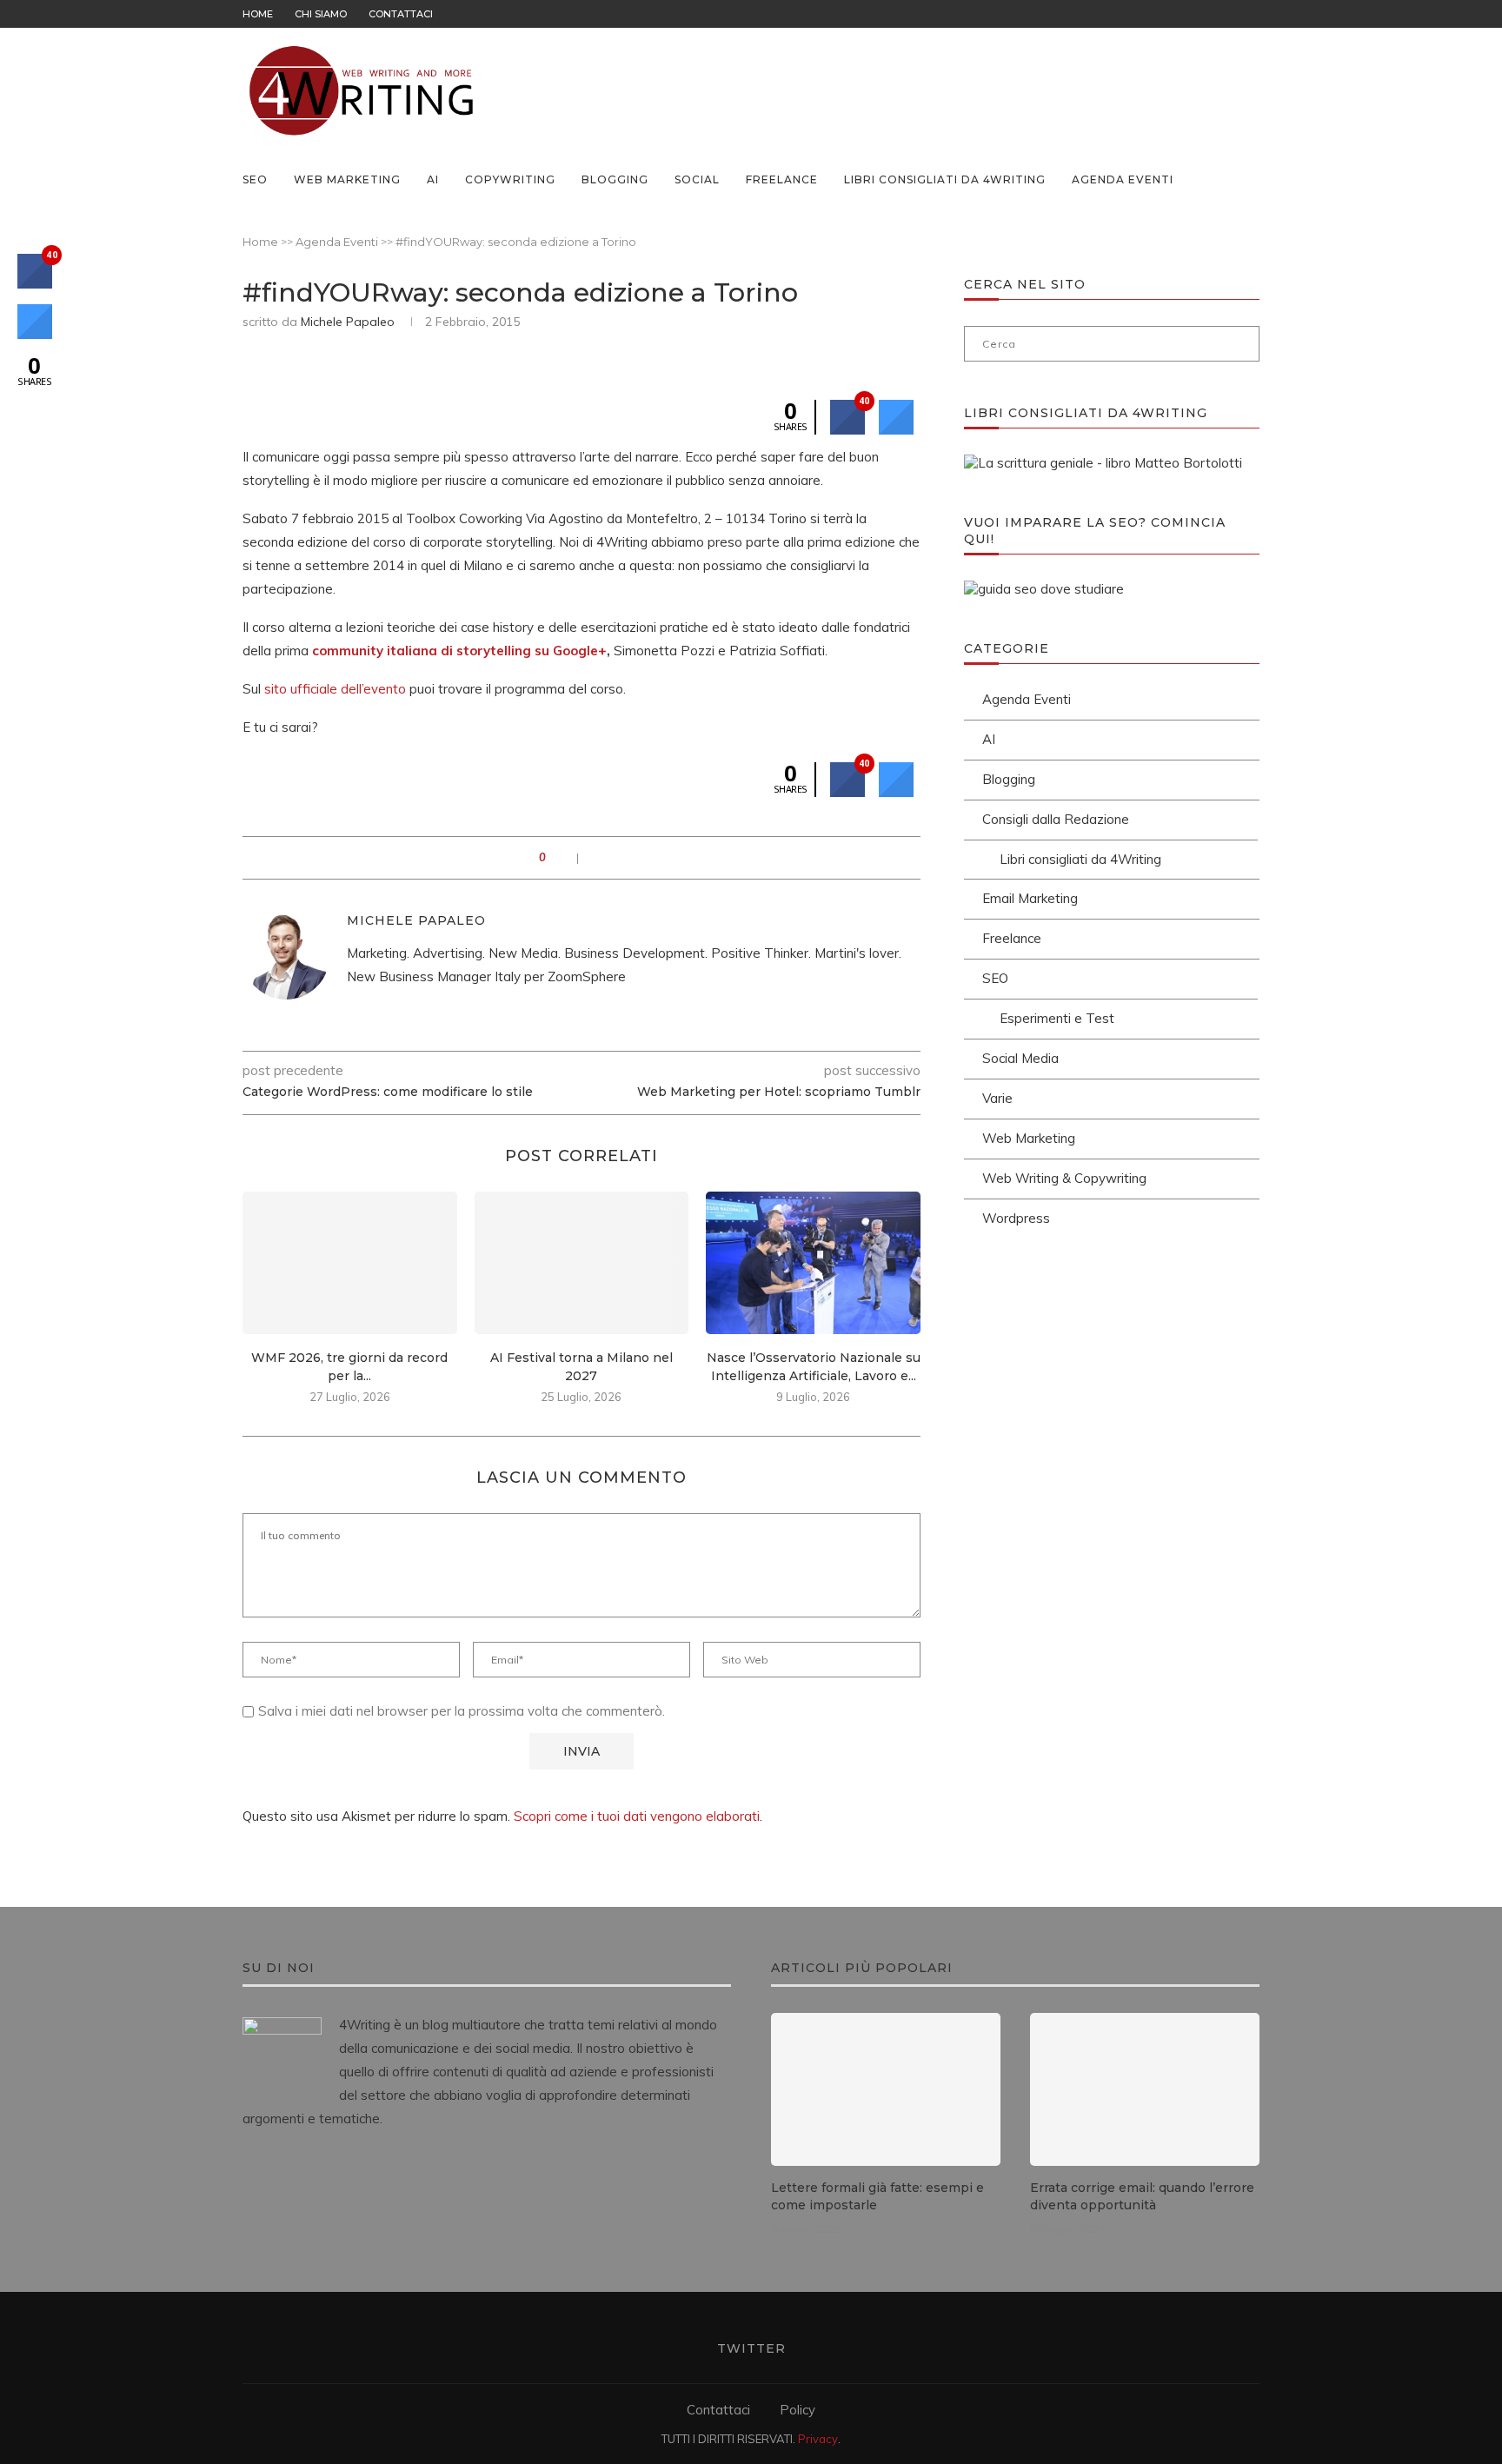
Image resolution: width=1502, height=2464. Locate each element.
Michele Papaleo (348, 322)
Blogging (615, 179)
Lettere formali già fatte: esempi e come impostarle (877, 2196)
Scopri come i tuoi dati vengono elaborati (637, 1816)
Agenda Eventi (1123, 179)
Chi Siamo (321, 14)
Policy (798, 2410)
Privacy (818, 2439)
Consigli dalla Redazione (1056, 819)
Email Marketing (1030, 898)
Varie (997, 1098)
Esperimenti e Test (1057, 1018)
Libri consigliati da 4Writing (945, 179)
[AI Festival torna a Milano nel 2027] (582, 1263)
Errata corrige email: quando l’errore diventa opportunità (1142, 2196)
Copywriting (510, 179)
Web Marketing (347, 179)
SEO (255, 179)
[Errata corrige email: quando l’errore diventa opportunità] (1145, 2089)
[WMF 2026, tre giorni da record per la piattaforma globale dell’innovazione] (350, 1263)
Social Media (1020, 1058)
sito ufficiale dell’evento (335, 689)
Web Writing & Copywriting (1064, 1178)
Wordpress (1016, 1218)
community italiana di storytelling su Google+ (459, 651)
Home (258, 14)
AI (433, 179)
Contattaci (401, 14)
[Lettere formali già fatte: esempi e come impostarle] (886, 2089)
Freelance (782, 179)
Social (697, 179)
